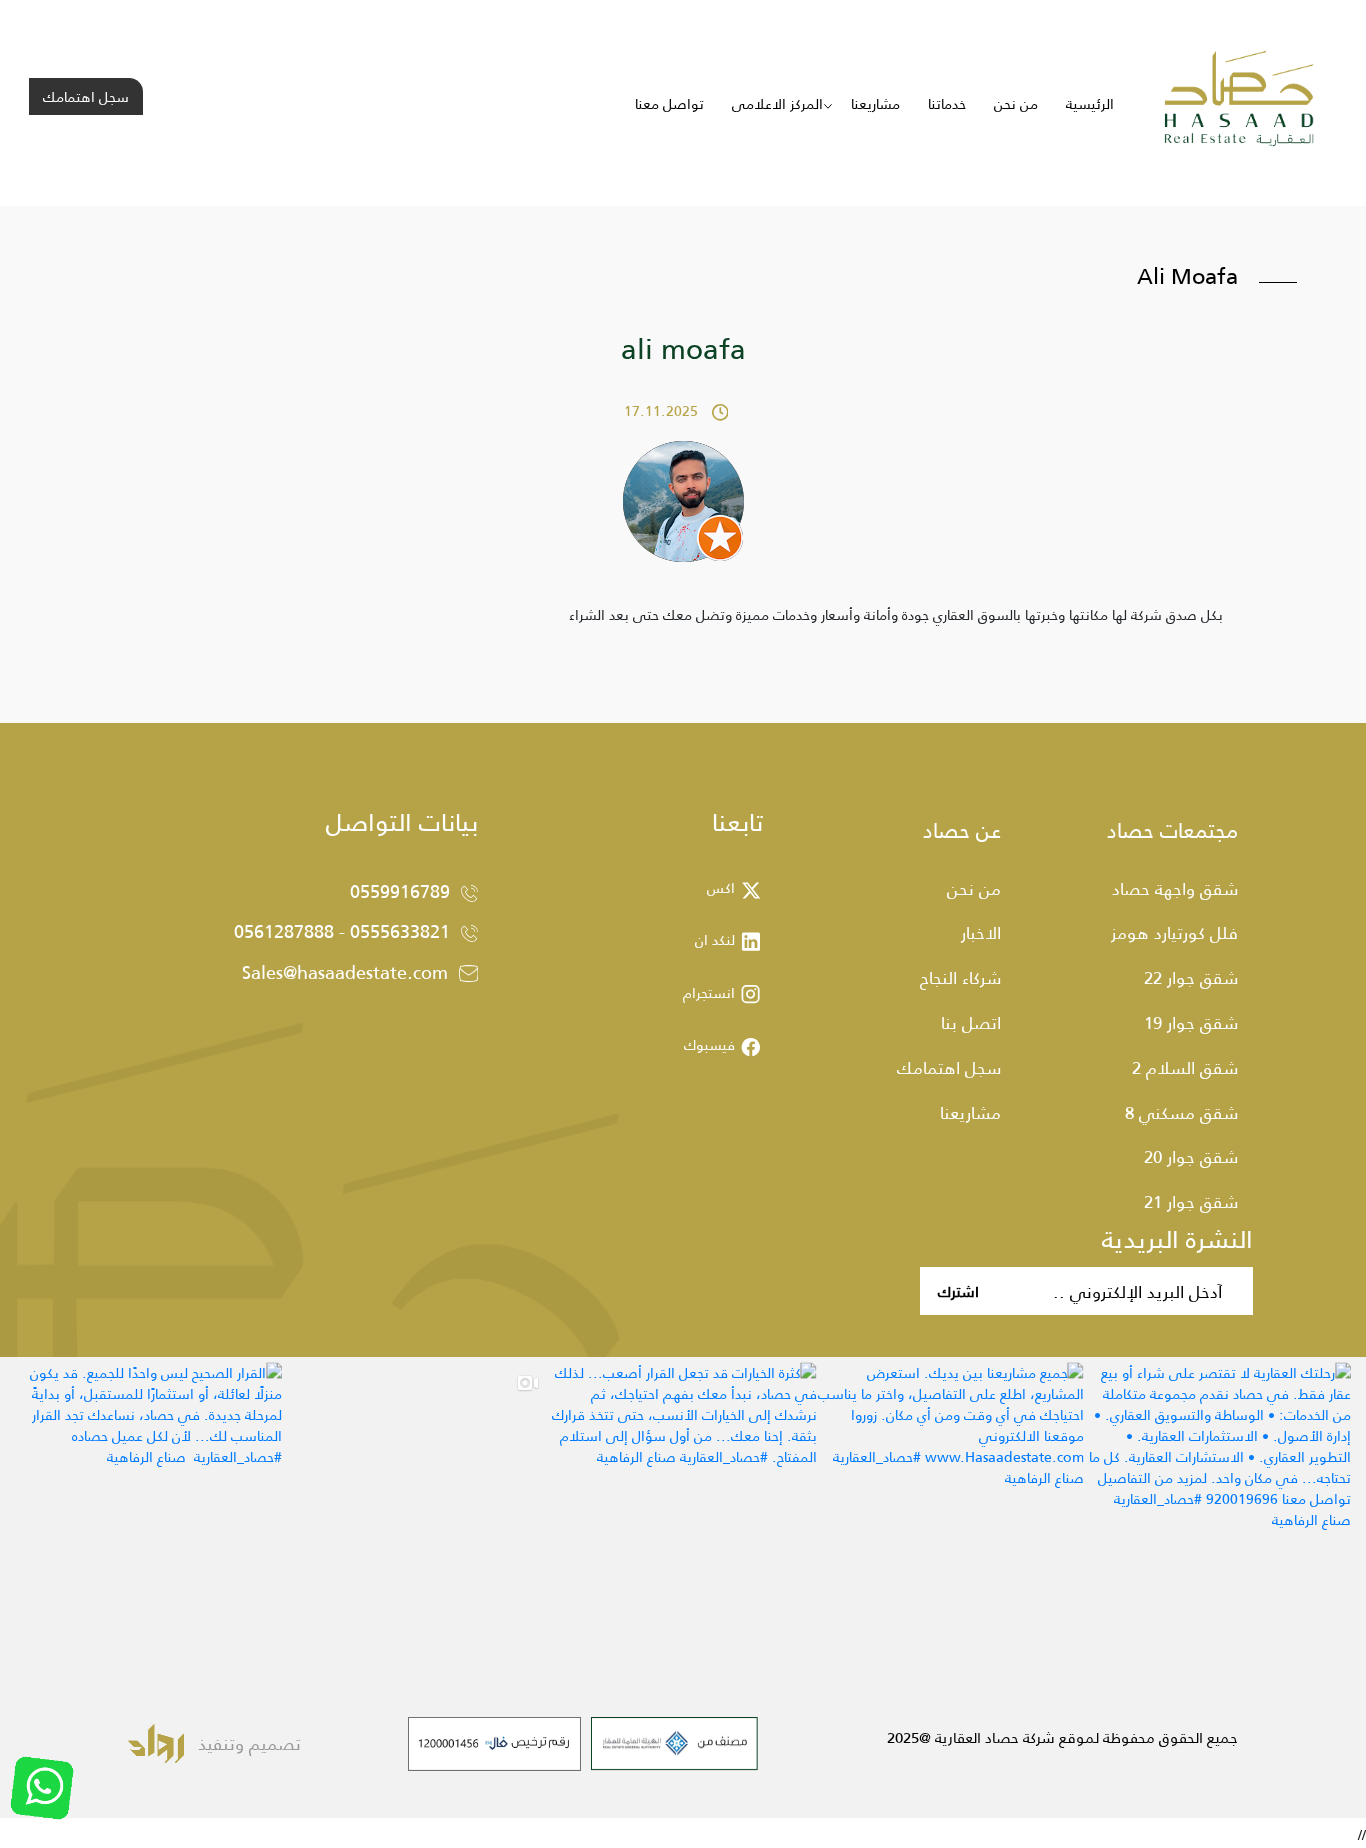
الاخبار (981, 932)
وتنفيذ (221, 1743)
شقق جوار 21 (1191, 1201)
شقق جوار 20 (1191, 1156)
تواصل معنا (669, 103)
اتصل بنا (971, 1022)
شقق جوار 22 (1191, 977)
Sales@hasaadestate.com (345, 972)
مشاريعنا (875, 103)
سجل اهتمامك (86, 96)
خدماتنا (947, 103)
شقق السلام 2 (1185, 1067)
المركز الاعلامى (777, 103)
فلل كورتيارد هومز (1174, 932)
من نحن (1016, 103)
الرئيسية (1090, 103)
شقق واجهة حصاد (1175, 888)
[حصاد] (1239, 101)
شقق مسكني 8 (1181, 1112)
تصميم (272, 1743)
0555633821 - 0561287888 (342, 931)
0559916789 (400, 891)
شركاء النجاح (960, 977)
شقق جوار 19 (1191, 1022)
